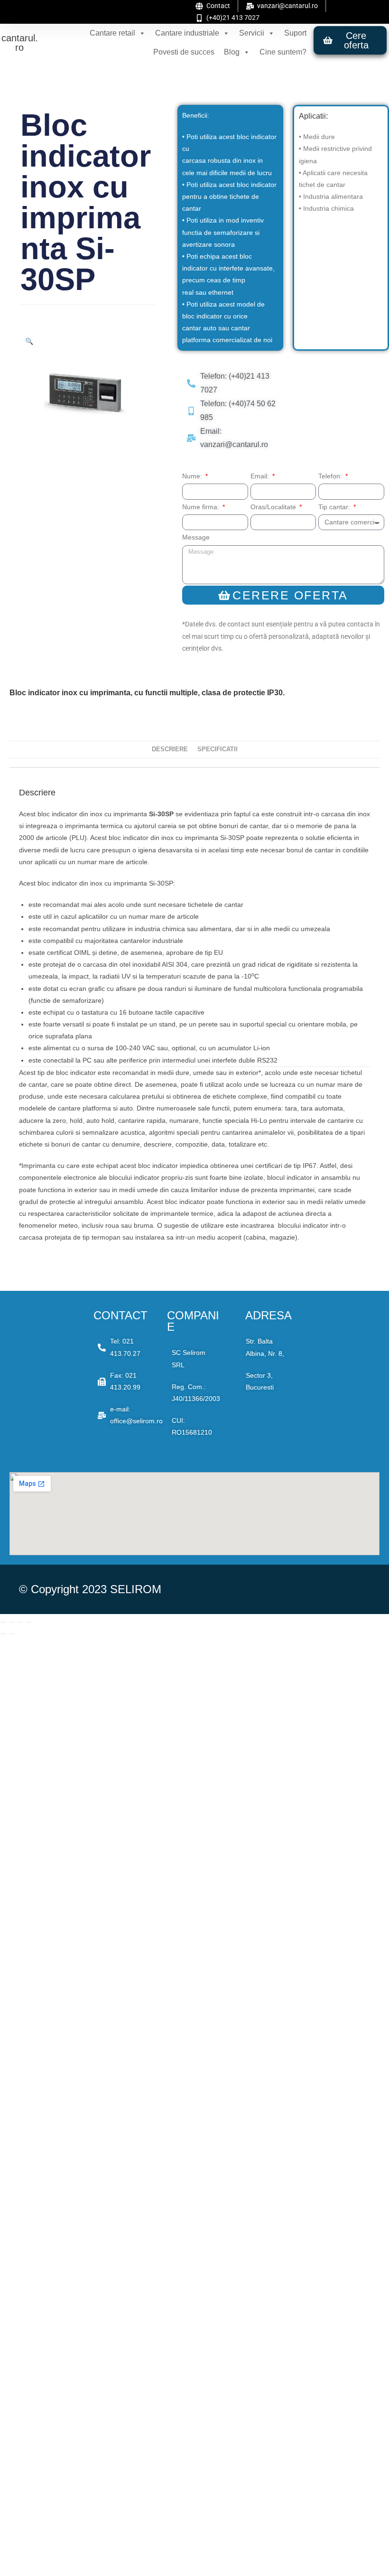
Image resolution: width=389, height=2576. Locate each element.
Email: (261, 476)
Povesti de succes (184, 52)
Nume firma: (202, 507)
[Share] (20, 1622)
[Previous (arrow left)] (3, 1634)
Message (196, 537)
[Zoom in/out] (3, 1622)
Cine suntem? (283, 52)
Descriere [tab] (170, 749)
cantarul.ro (20, 43)
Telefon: (331, 476)
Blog (232, 52)
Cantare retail (112, 33)
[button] (29, 341)
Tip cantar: (335, 507)
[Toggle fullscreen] (12, 1622)
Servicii (252, 33)
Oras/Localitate (274, 507)
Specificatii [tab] (218, 749)
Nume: (193, 476)
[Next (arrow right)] (12, 1634)
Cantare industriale (187, 33)
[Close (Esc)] (29, 1622)
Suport (295, 33)
